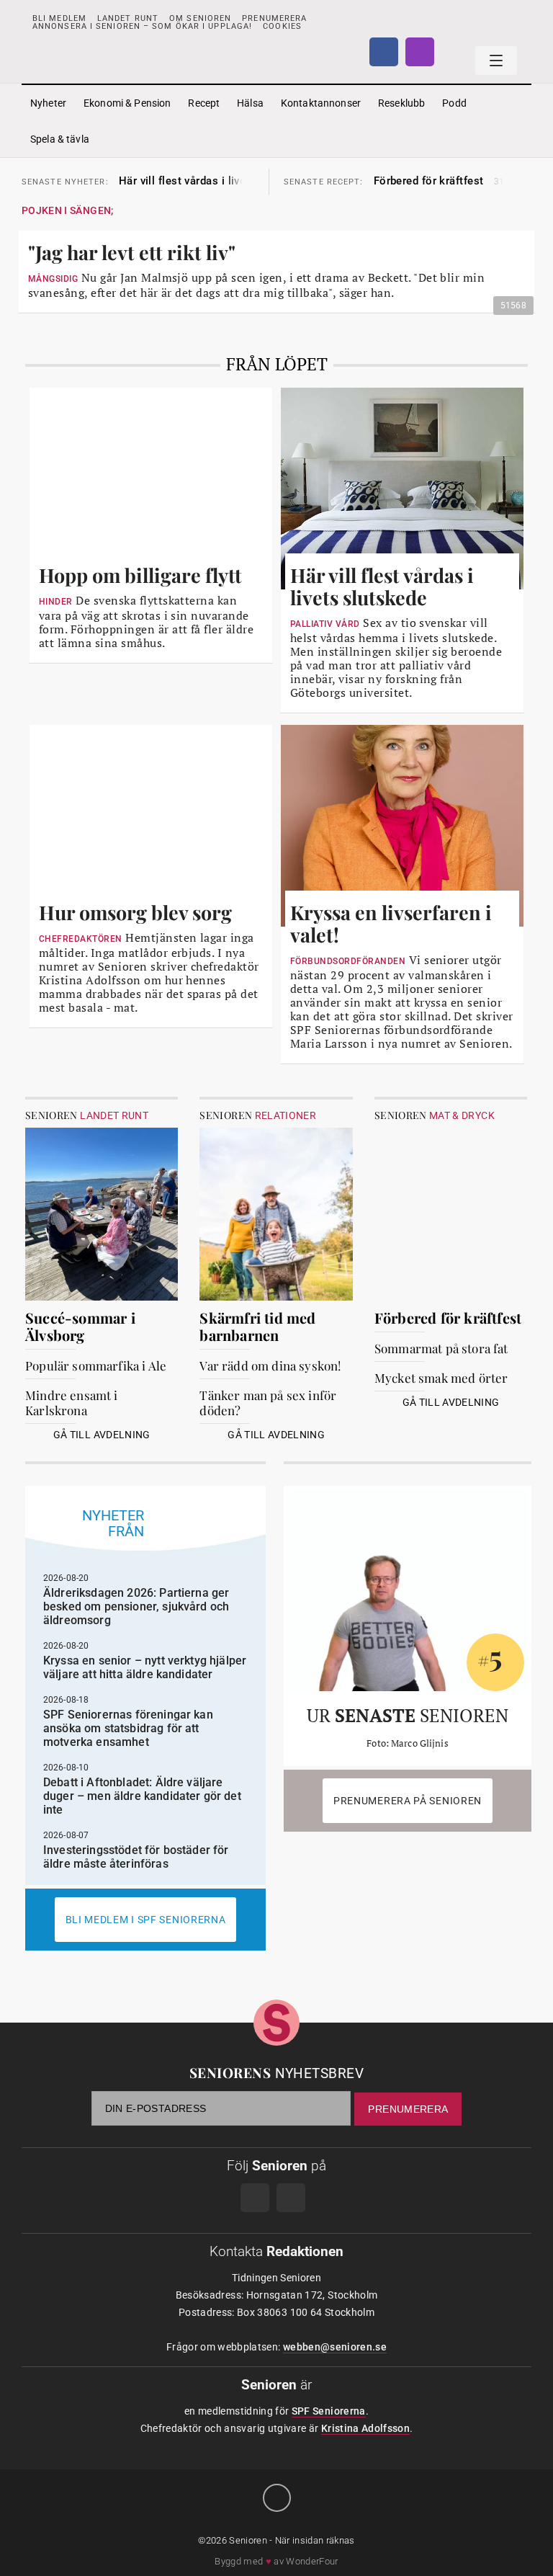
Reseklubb (401, 103)
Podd (454, 103)
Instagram (420, 52)
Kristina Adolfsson (365, 2428)
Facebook (384, 52)
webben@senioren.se (335, 2347)
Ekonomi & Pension (127, 103)
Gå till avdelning (102, 1435)
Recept (204, 103)
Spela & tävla (60, 139)
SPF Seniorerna (329, 2411)
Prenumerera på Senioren (408, 1801)
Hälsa (250, 103)
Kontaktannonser (321, 103)
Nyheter (48, 103)
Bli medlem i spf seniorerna (146, 1920)
